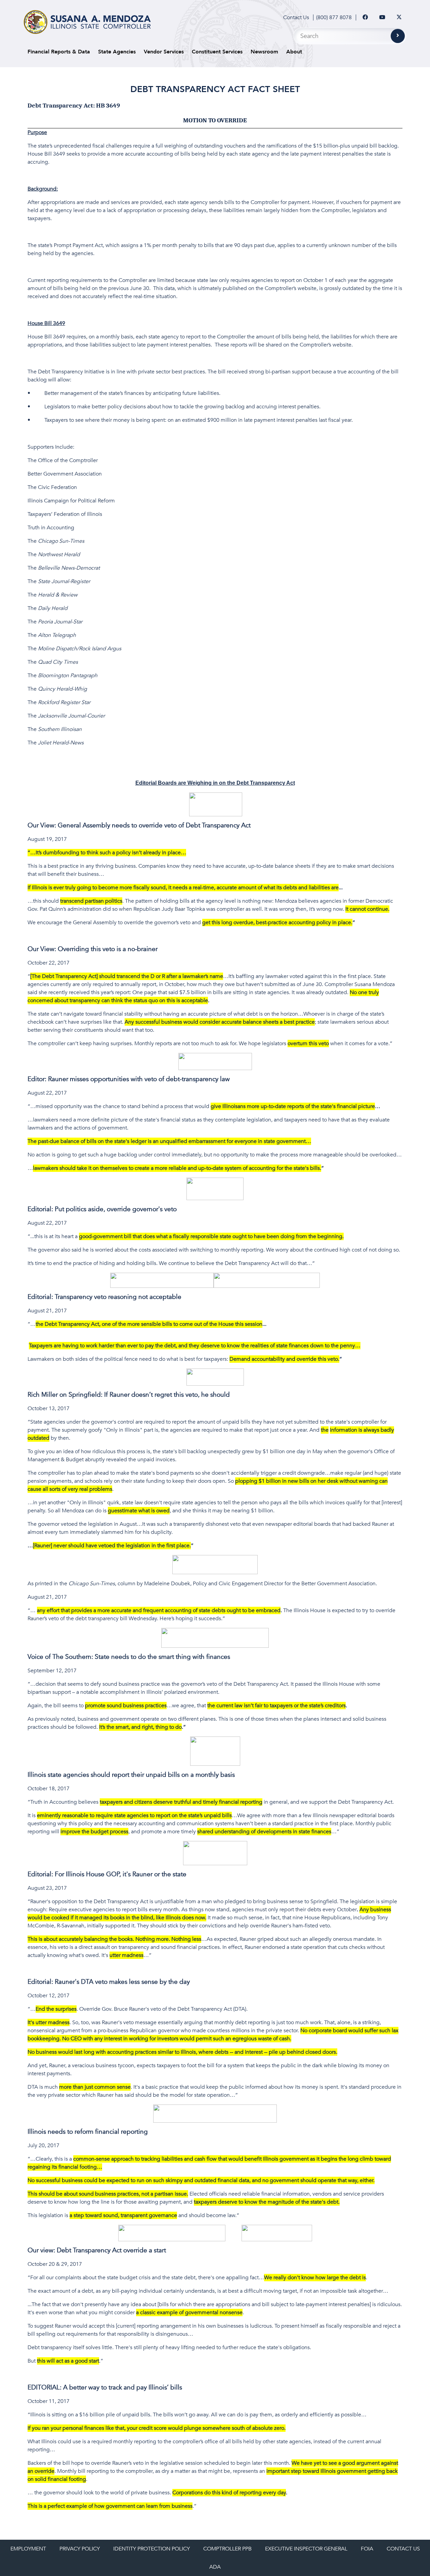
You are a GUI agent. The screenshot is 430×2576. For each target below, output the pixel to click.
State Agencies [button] (117, 52)
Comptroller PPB (227, 2549)
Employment (28, 2549)
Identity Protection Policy (152, 2549)
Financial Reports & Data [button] (59, 52)
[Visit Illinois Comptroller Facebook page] (365, 17)
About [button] (294, 52)
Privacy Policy (80, 2549)
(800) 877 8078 (334, 17)
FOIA (367, 2549)
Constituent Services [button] (217, 52)
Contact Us (296, 17)
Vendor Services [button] (164, 52)
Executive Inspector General (306, 2549)
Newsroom (264, 52)
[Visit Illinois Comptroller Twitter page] (399, 17)
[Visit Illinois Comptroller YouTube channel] (382, 17)
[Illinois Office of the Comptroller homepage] (87, 22)
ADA (215, 2567)
